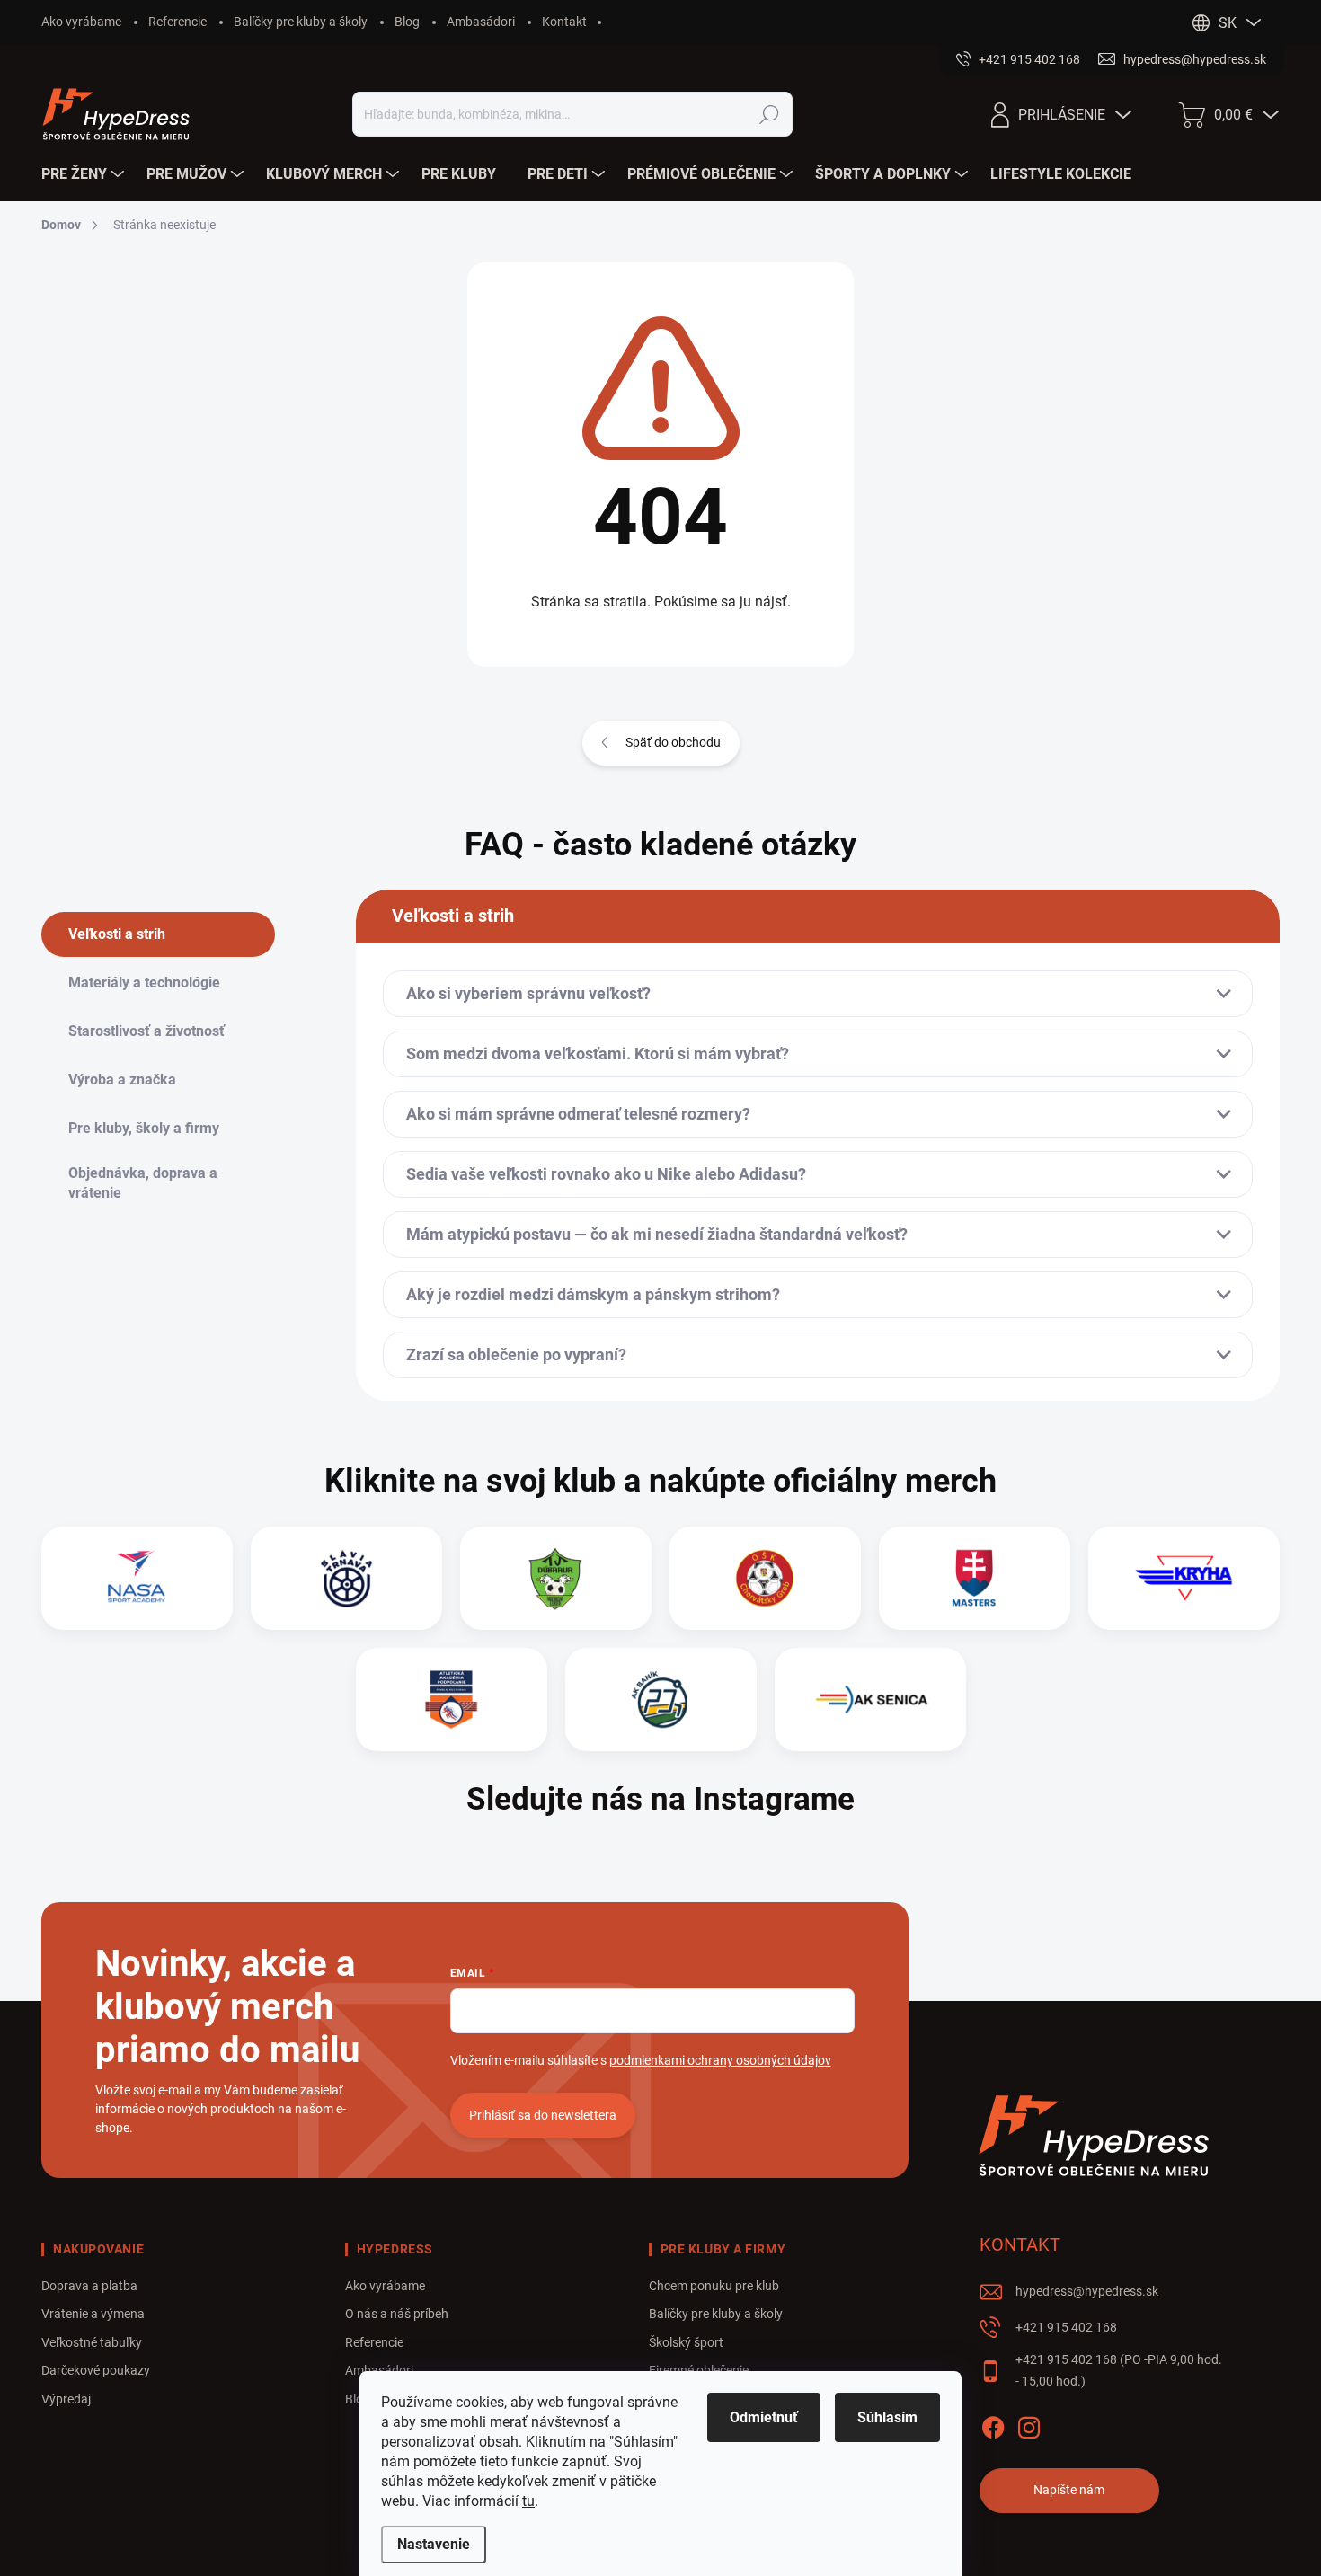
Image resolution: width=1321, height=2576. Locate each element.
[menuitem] (85, 174)
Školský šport (686, 2342)
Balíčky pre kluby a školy (301, 22)
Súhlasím (887, 2417)
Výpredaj (66, 2399)
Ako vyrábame (81, 22)
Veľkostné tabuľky (92, 2342)
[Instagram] (1029, 2424)
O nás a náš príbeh (397, 2314)
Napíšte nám (1069, 2490)
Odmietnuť (764, 2417)
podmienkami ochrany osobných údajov (720, 2060)
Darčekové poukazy (96, 2370)
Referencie (177, 22)
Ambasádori (481, 22)
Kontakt (564, 22)
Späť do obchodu (673, 742)
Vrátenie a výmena (93, 2314)
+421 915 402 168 (1066, 2327)
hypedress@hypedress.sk (1087, 2291)
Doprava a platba (89, 2286)
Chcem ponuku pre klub (714, 2286)
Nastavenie (434, 2544)
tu (528, 2501)
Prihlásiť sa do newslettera (543, 2115)
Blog (407, 22)
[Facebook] (993, 2424)
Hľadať (770, 114)
